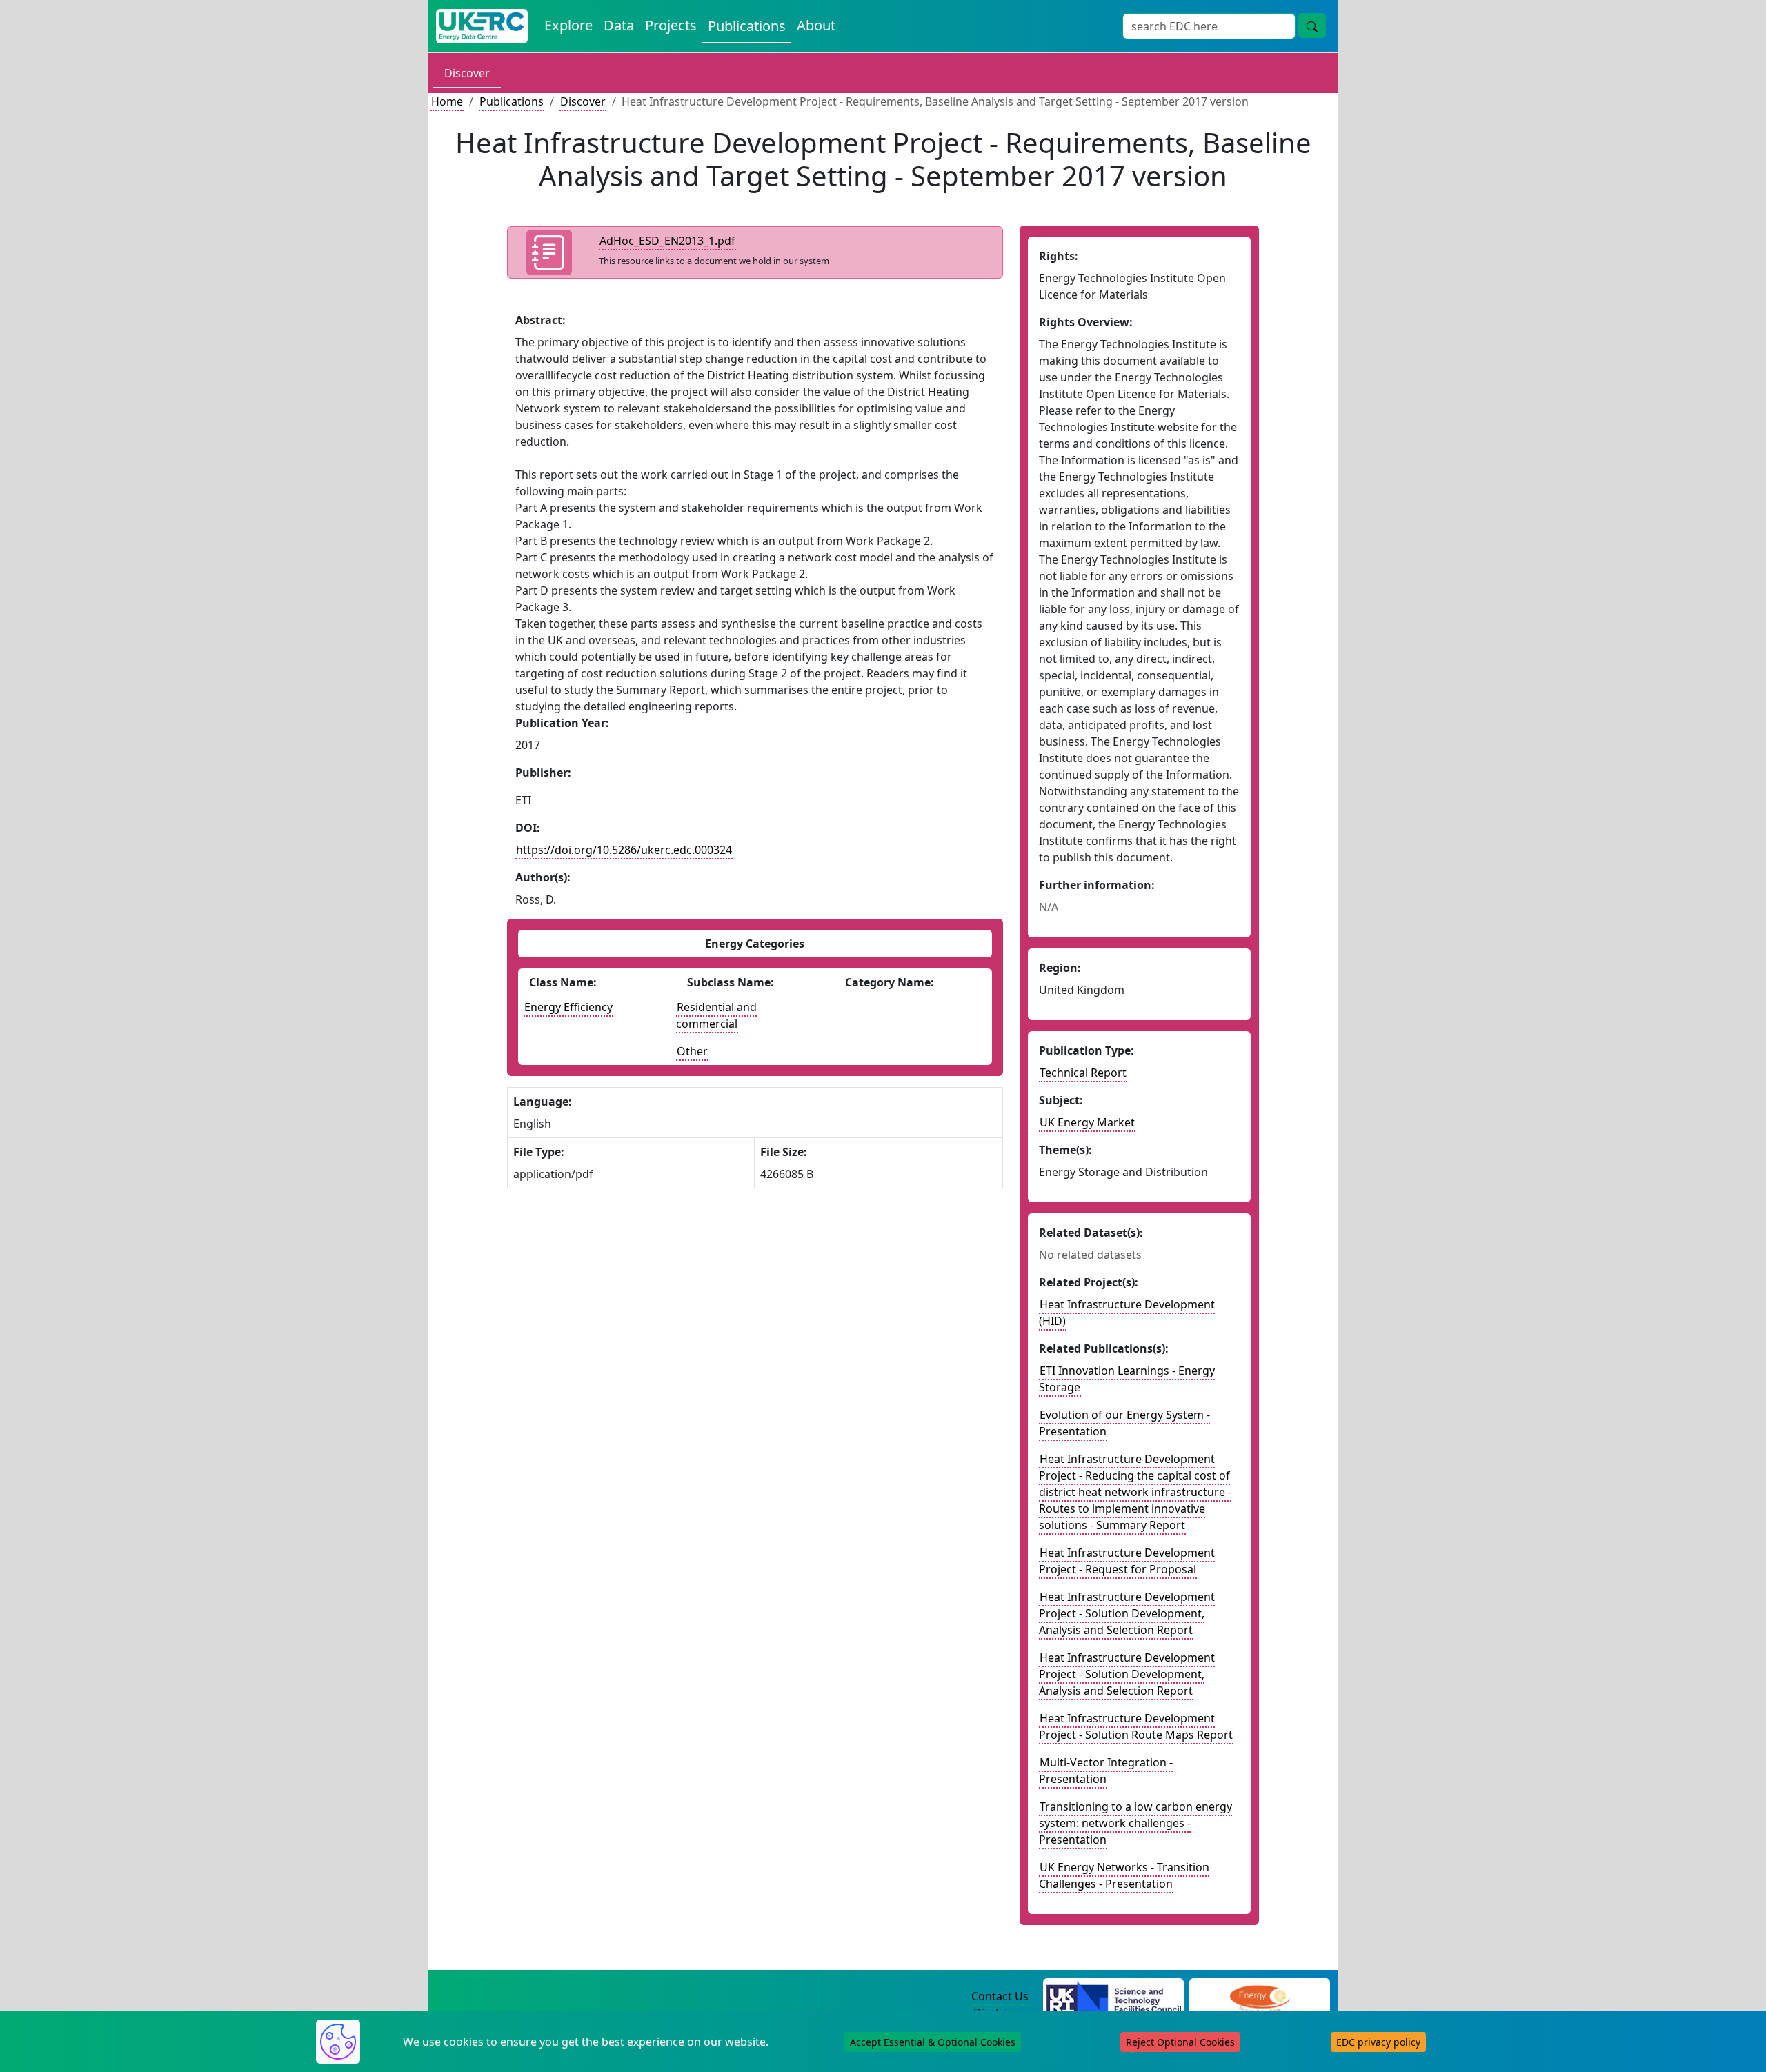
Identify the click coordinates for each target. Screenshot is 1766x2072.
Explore (568, 25)
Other (692, 1051)
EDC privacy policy (1378, 2042)
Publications (747, 26)
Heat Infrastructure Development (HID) (1127, 1313)
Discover (467, 73)
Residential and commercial (716, 1015)
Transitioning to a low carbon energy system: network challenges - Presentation (1135, 1823)
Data (619, 25)
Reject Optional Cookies (1180, 2042)
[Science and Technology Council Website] (1114, 1997)
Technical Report (1083, 1073)
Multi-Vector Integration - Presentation (1106, 1771)
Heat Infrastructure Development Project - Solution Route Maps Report (1136, 1726)
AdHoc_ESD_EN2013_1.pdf (667, 241)
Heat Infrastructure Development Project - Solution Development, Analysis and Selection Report (1127, 1613)
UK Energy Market (1087, 1122)
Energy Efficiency (568, 1007)
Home (447, 101)
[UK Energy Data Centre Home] (482, 26)
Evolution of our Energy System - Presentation (1124, 1423)
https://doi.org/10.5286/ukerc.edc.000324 (624, 850)
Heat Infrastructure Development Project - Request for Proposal (1127, 1561)
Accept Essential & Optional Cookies (933, 2042)
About (816, 25)
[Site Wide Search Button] (1312, 26)
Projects (671, 25)
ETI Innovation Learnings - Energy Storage (1127, 1379)
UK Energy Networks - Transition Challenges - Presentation (1124, 1875)
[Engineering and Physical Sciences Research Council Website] (1259, 1997)
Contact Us (1000, 1996)
